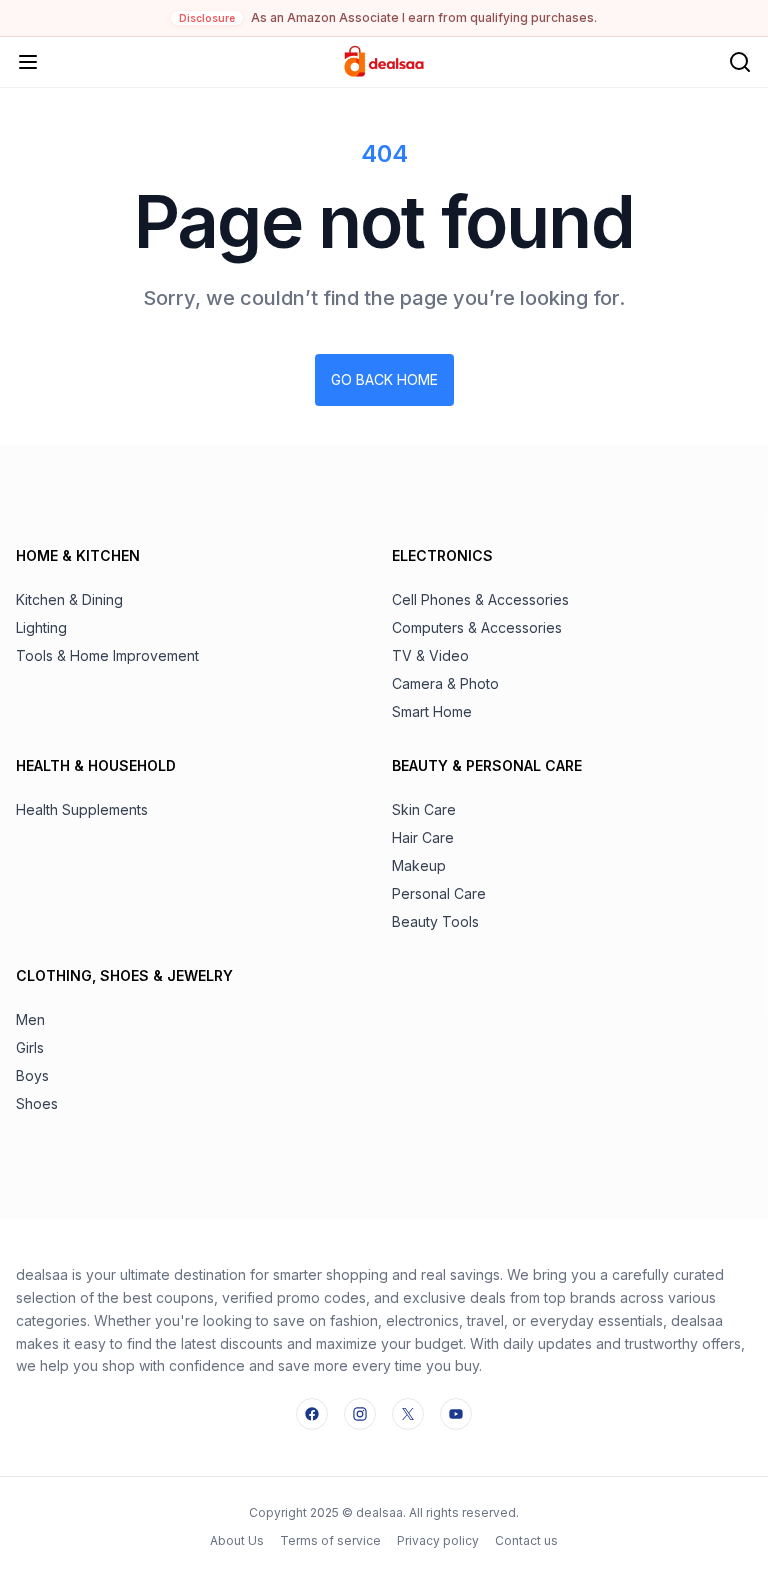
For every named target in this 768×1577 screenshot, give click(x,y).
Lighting (41, 627)
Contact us (526, 1540)
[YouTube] (456, 1414)
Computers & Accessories (477, 627)
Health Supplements (82, 809)
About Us (237, 1540)
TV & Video (430, 655)
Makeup (419, 865)
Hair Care (423, 837)
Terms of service (330, 1540)
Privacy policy (438, 1540)
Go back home (384, 379)
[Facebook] (312, 1414)
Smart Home (432, 711)
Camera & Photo (445, 683)
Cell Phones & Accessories (480, 599)
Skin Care (424, 809)
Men (30, 1019)
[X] (408, 1414)
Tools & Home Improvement (107, 655)
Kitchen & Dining (69, 599)
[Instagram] (360, 1414)
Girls (30, 1047)
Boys (32, 1075)
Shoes (37, 1103)
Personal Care (439, 893)
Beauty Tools (435, 921)
